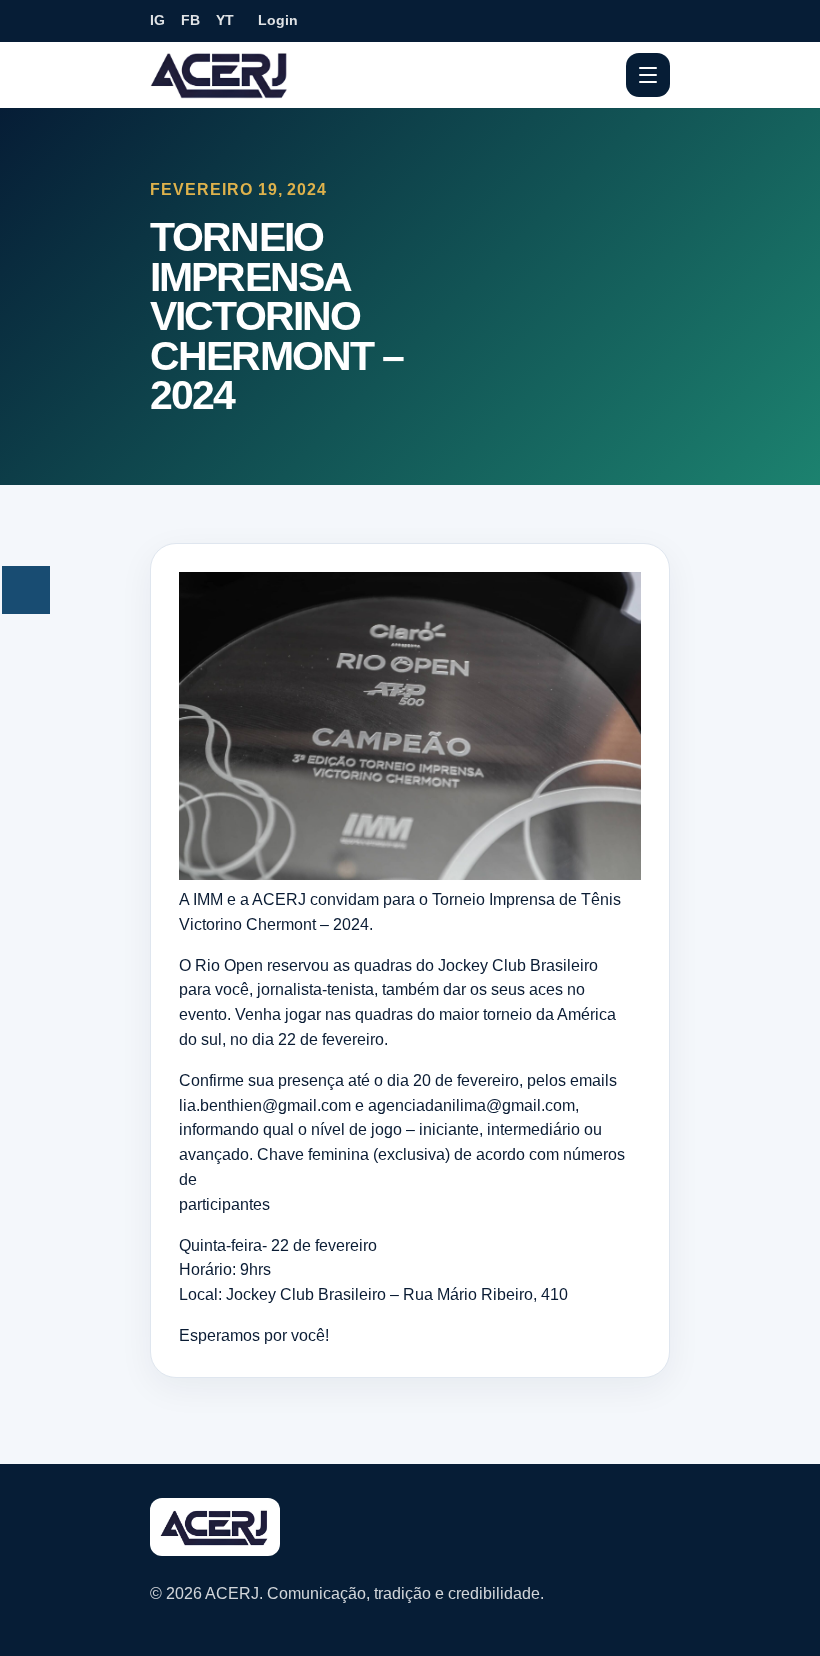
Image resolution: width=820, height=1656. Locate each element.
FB (190, 20)
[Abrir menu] (648, 75)
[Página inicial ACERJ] (220, 74)
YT (225, 20)
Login (278, 20)
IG (157, 20)
